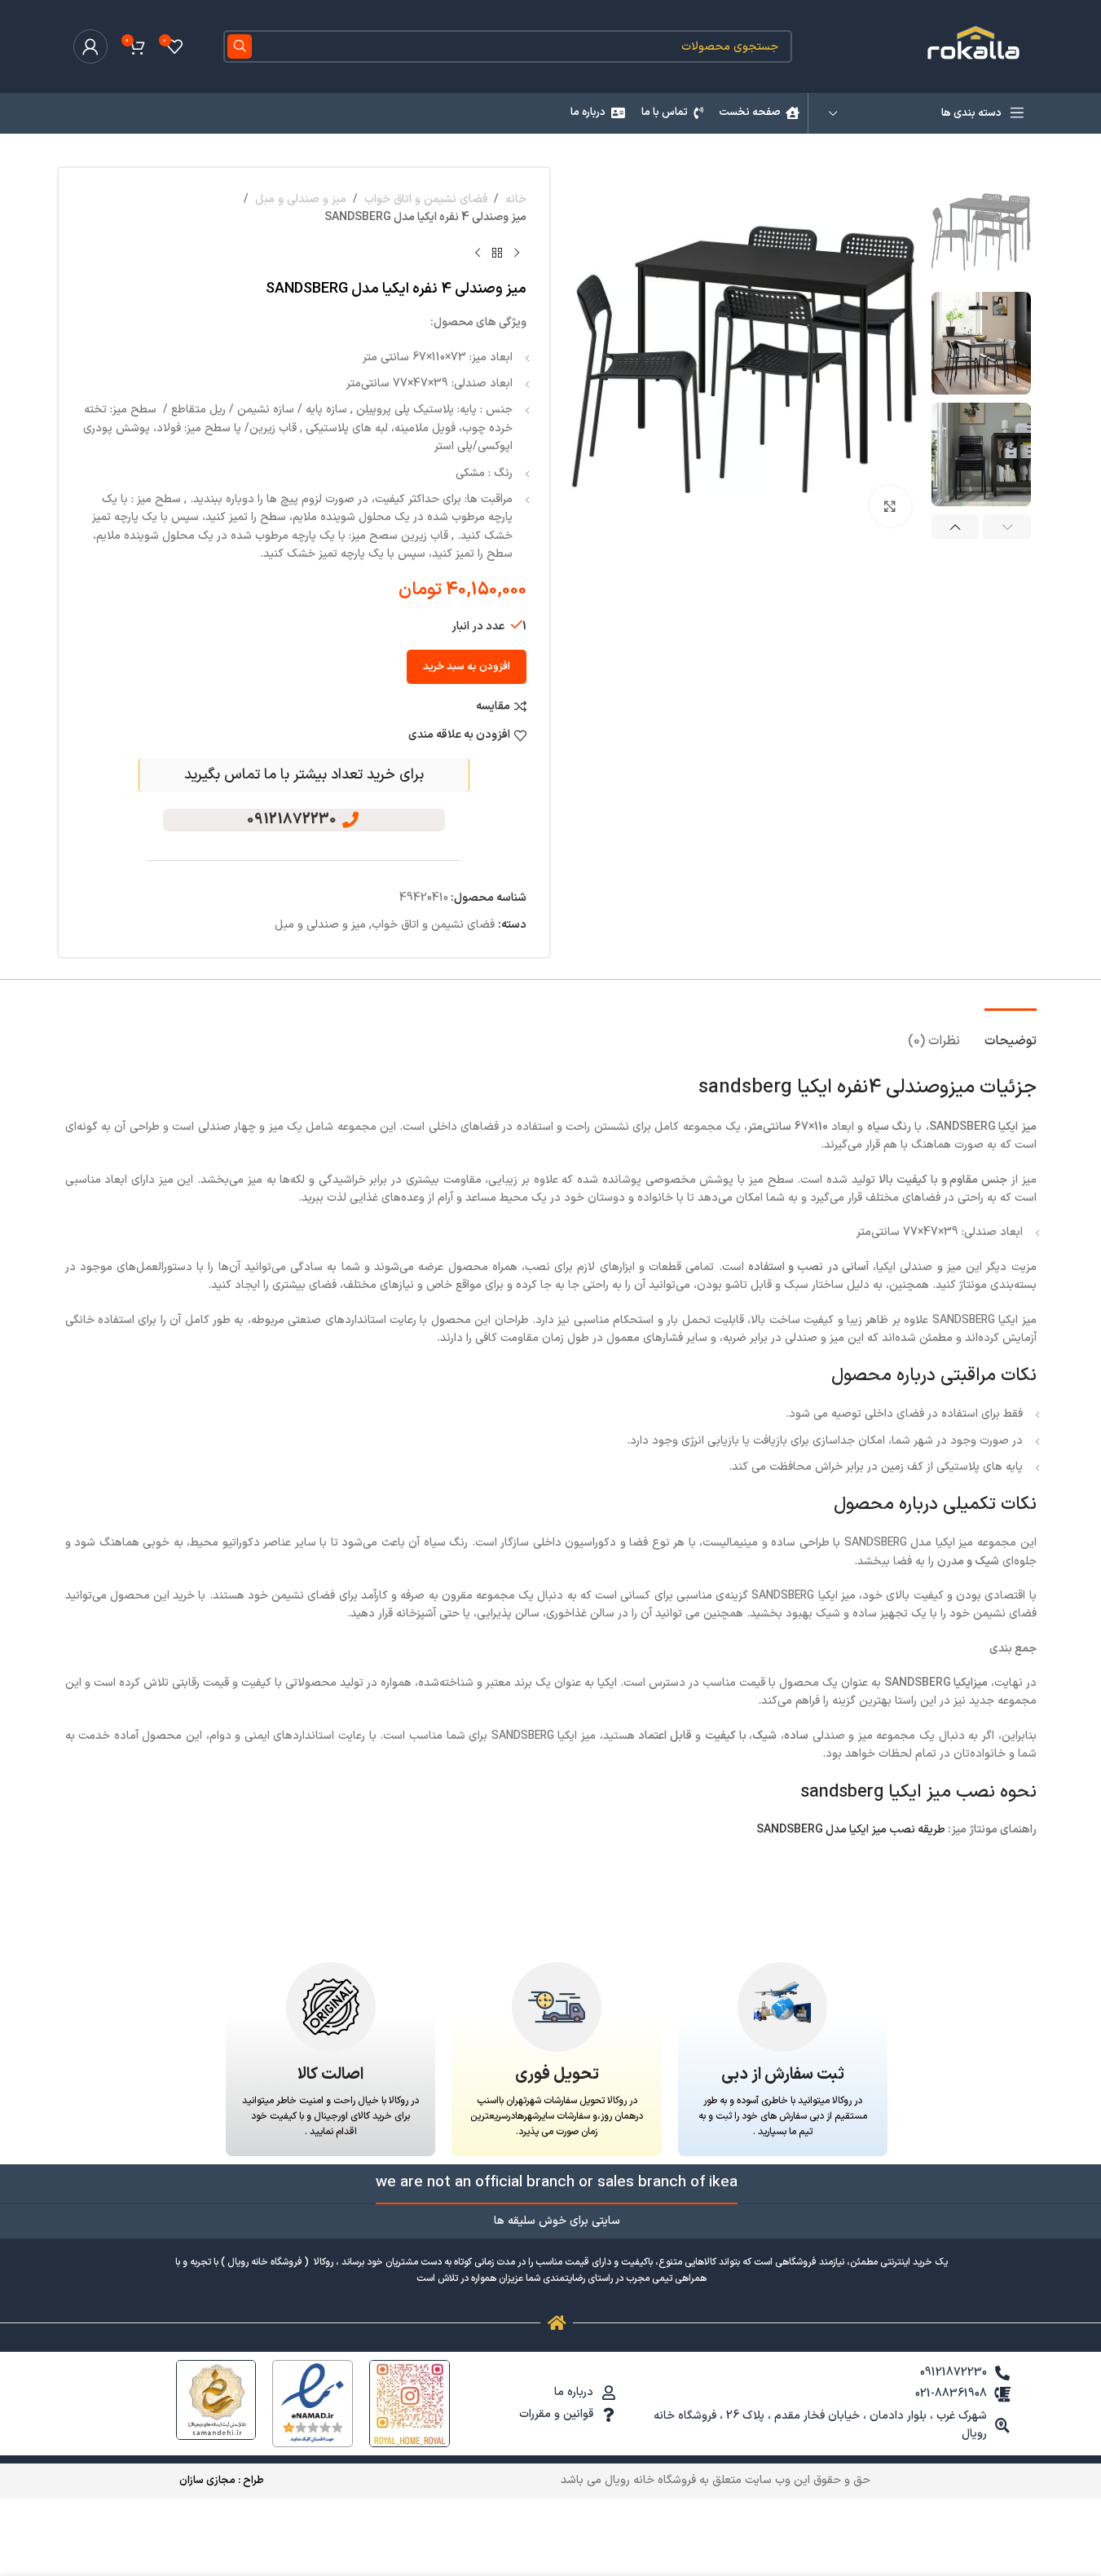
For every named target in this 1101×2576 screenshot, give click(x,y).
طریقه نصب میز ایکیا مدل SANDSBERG (851, 1830)
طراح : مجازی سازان (222, 2481)
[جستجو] (240, 46)
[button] (1007, 527)
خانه (516, 199)
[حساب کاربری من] (90, 46)
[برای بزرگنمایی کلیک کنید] (890, 506)
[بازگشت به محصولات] (497, 254)
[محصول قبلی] (517, 254)
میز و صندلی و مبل (301, 199)
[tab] (1011, 1033)
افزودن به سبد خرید (467, 667)
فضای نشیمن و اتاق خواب (426, 199)
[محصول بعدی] (478, 254)
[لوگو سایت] (975, 46)
